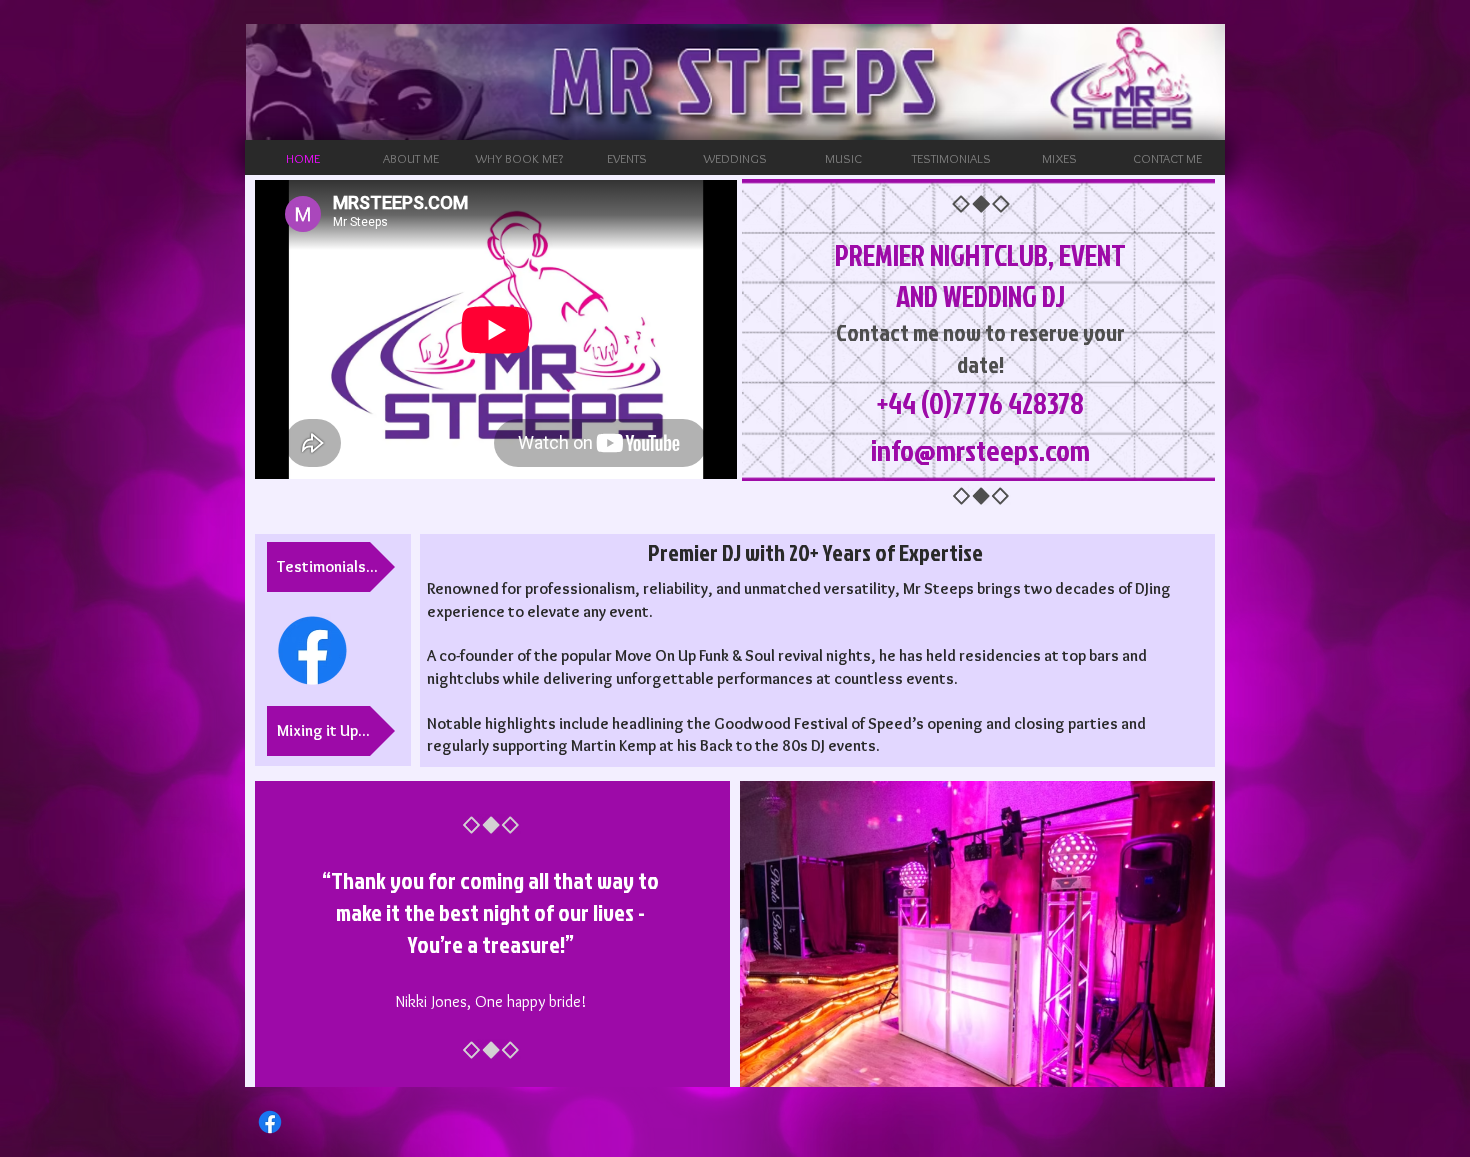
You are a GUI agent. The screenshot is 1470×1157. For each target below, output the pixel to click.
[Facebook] (312, 650)
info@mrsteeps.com (980, 450)
